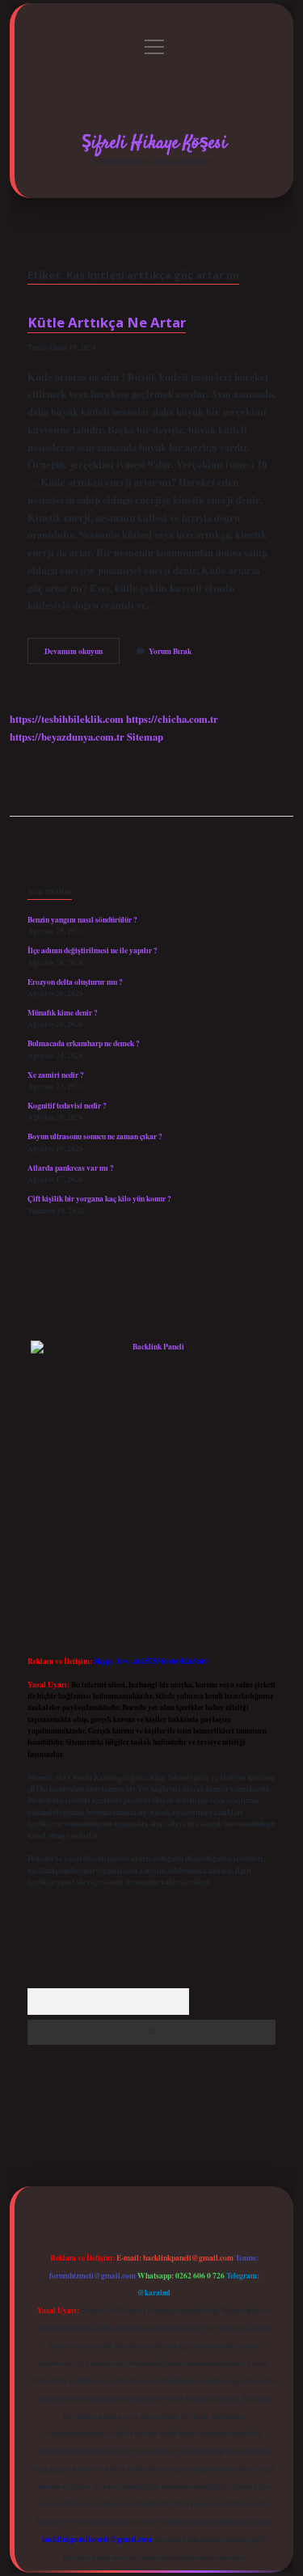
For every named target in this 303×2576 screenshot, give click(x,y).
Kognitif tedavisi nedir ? (67, 1105)
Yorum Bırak (170, 651)
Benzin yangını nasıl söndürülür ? (82, 919)
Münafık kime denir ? (63, 1012)
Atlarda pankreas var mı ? (71, 1168)
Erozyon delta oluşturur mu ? (75, 982)
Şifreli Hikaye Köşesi (154, 143)
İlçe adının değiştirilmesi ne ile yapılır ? (93, 950)
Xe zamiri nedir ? (56, 1075)
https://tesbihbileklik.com (67, 719)
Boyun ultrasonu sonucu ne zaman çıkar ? (95, 1136)
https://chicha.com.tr (172, 719)
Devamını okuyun (82, 654)
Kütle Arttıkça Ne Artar (107, 322)
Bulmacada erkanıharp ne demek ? (84, 1043)
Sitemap (145, 737)
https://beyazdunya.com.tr (67, 737)
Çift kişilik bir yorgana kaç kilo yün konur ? (99, 1198)
